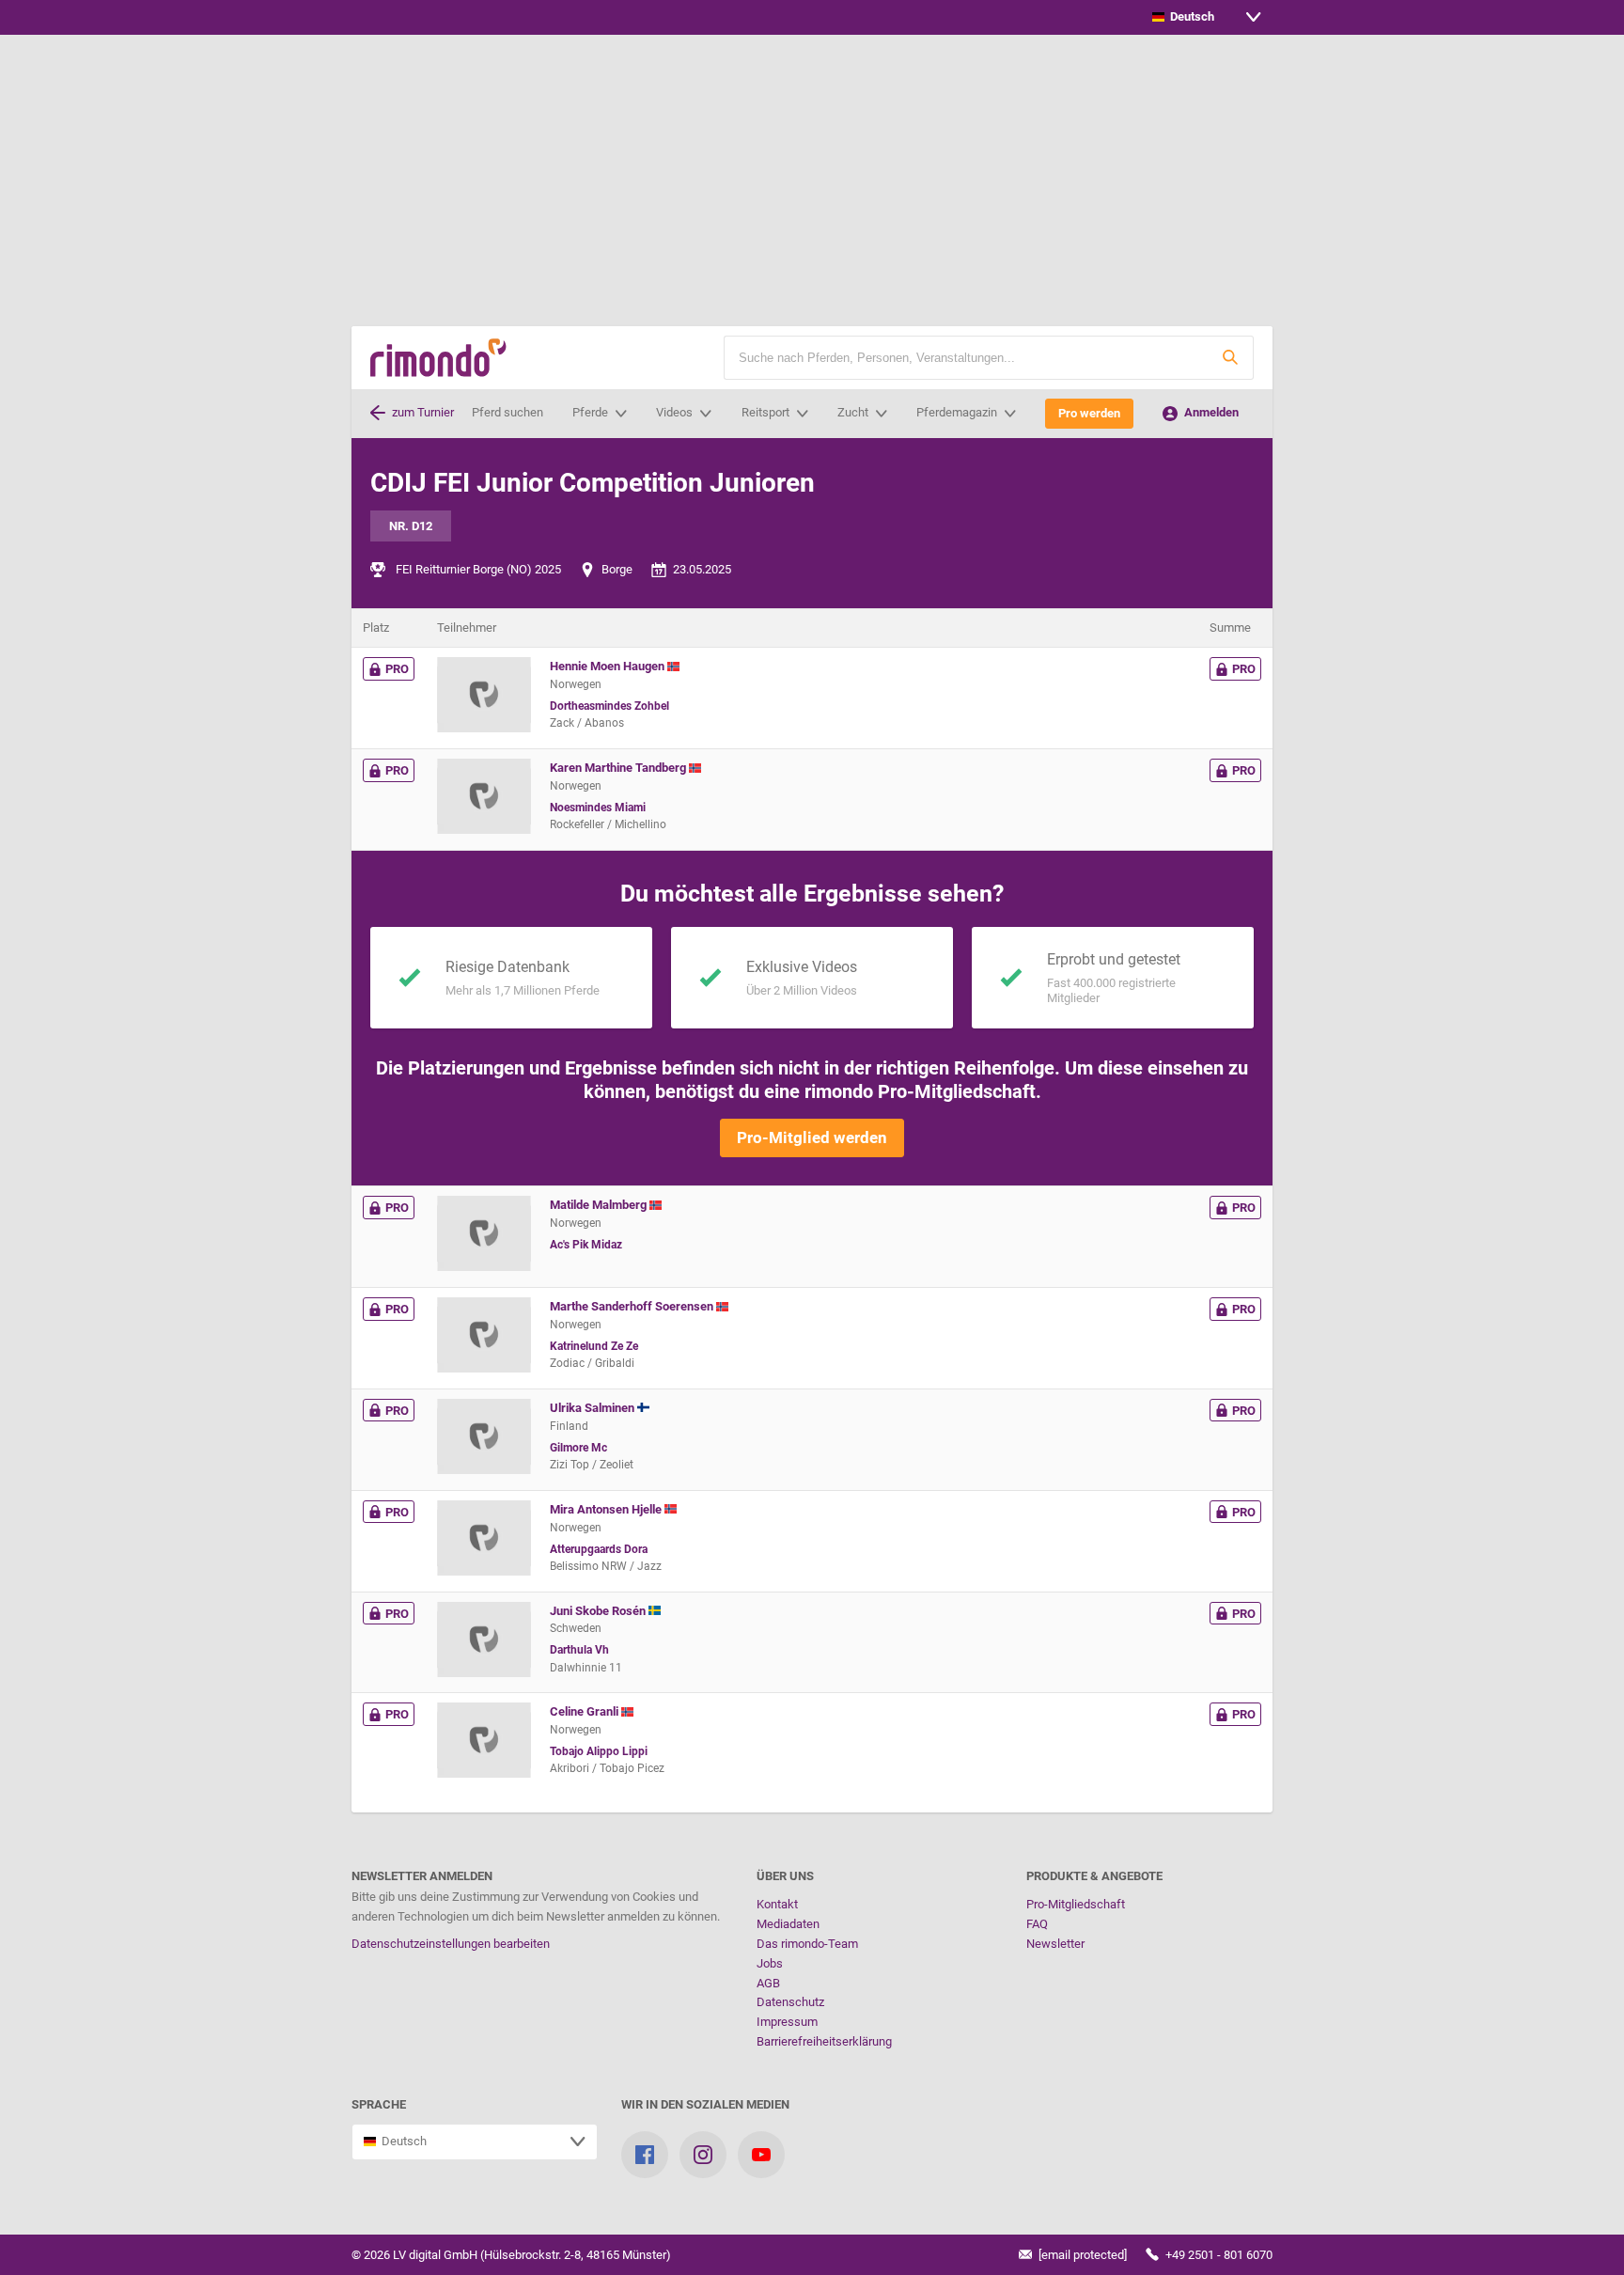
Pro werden (1089, 413)
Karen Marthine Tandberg (619, 768)
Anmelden (1210, 412)
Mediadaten (788, 1924)
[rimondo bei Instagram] (703, 2155)
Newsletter (1055, 1944)
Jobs (770, 1963)
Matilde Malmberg (600, 1205)
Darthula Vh (579, 1650)
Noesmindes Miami (598, 808)
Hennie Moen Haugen (609, 666)
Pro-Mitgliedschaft (1076, 1904)
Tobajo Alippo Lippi (599, 1751)
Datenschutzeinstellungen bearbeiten (451, 1944)
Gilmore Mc (578, 1448)
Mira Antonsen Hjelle (607, 1509)
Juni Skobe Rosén (599, 1611)
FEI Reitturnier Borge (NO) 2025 (478, 569)
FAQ (1037, 1924)
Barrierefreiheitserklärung (824, 2041)
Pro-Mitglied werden (812, 1137)
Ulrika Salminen (593, 1408)
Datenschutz (790, 2002)
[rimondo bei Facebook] (645, 2155)
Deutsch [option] (1189, 16)
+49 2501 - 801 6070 (1218, 2255)
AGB (768, 1983)
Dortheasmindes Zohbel (609, 706)
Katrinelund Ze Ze (594, 1346)
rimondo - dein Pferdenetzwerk (438, 358)
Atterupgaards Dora (599, 1549)
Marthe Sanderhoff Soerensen (633, 1306)
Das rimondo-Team (807, 1944)
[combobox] (1207, 17)
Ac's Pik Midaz (586, 1245)
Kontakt (777, 1904)
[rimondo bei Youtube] (761, 2155)
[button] (1230, 358)
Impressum (787, 2022)
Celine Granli (586, 1711)
